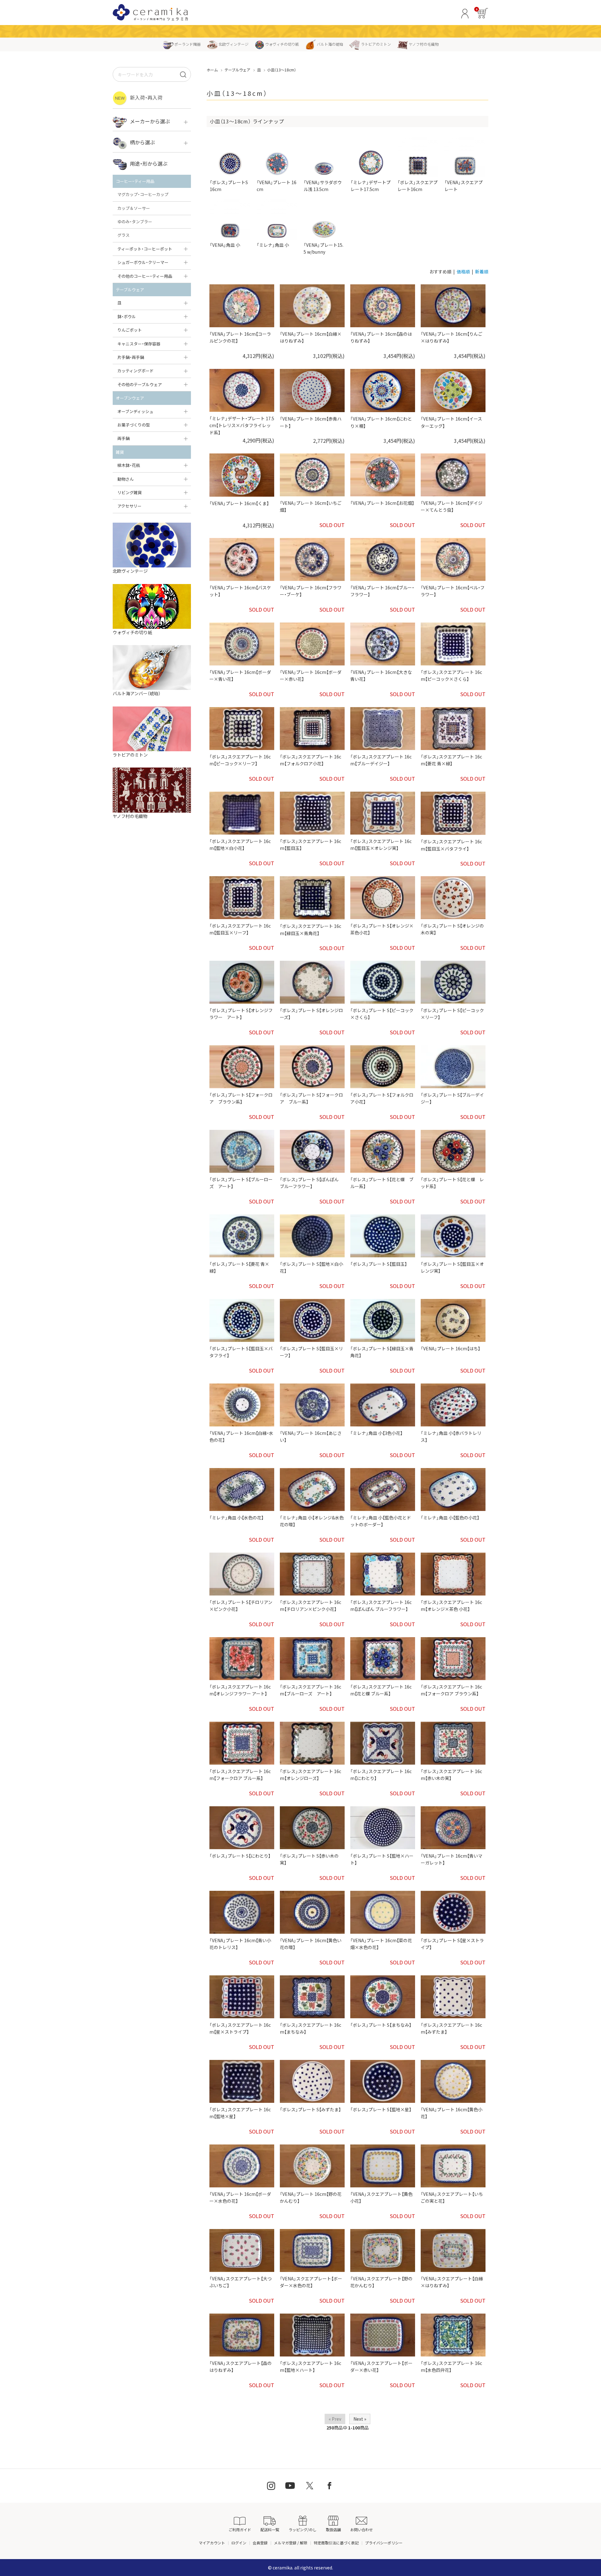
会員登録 (260, 2543)
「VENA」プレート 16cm (277, 186)
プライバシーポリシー (384, 2543)
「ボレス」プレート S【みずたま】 (310, 2109)
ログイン (239, 2543)
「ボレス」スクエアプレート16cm (418, 186)
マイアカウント (212, 2543)
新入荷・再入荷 (146, 97)
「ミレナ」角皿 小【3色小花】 (376, 1433)
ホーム (212, 70)
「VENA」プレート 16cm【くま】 (239, 503)
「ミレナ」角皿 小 (273, 245)
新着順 (482, 272)
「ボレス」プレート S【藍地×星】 (381, 2109)
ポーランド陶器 (187, 44)
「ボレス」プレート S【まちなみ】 (381, 2025)
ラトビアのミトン (376, 44)
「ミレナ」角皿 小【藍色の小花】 (450, 1518)
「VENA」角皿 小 (225, 245)
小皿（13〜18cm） (282, 70)
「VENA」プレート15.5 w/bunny (324, 248)
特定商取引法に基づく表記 (336, 2543)
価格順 (463, 272)
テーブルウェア (237, 70)
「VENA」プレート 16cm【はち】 (450, 1348)
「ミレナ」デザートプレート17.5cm (371, 186)
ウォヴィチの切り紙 (282, 44)
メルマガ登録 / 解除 (291, 2543)
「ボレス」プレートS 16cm (229, 186)
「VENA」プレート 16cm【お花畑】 (382, 503)
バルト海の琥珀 (330, 44)
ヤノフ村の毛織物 (424, 44)
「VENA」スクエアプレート (464, 186)
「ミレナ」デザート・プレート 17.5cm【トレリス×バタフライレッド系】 (242, 425)
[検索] (183, 74)
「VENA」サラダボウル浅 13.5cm (323, 186)
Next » (360, 2419)
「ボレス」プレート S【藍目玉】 (379, 1264)
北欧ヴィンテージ (234, 44)
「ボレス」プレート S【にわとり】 (240, 1856)
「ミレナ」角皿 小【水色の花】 (236, 1518)
